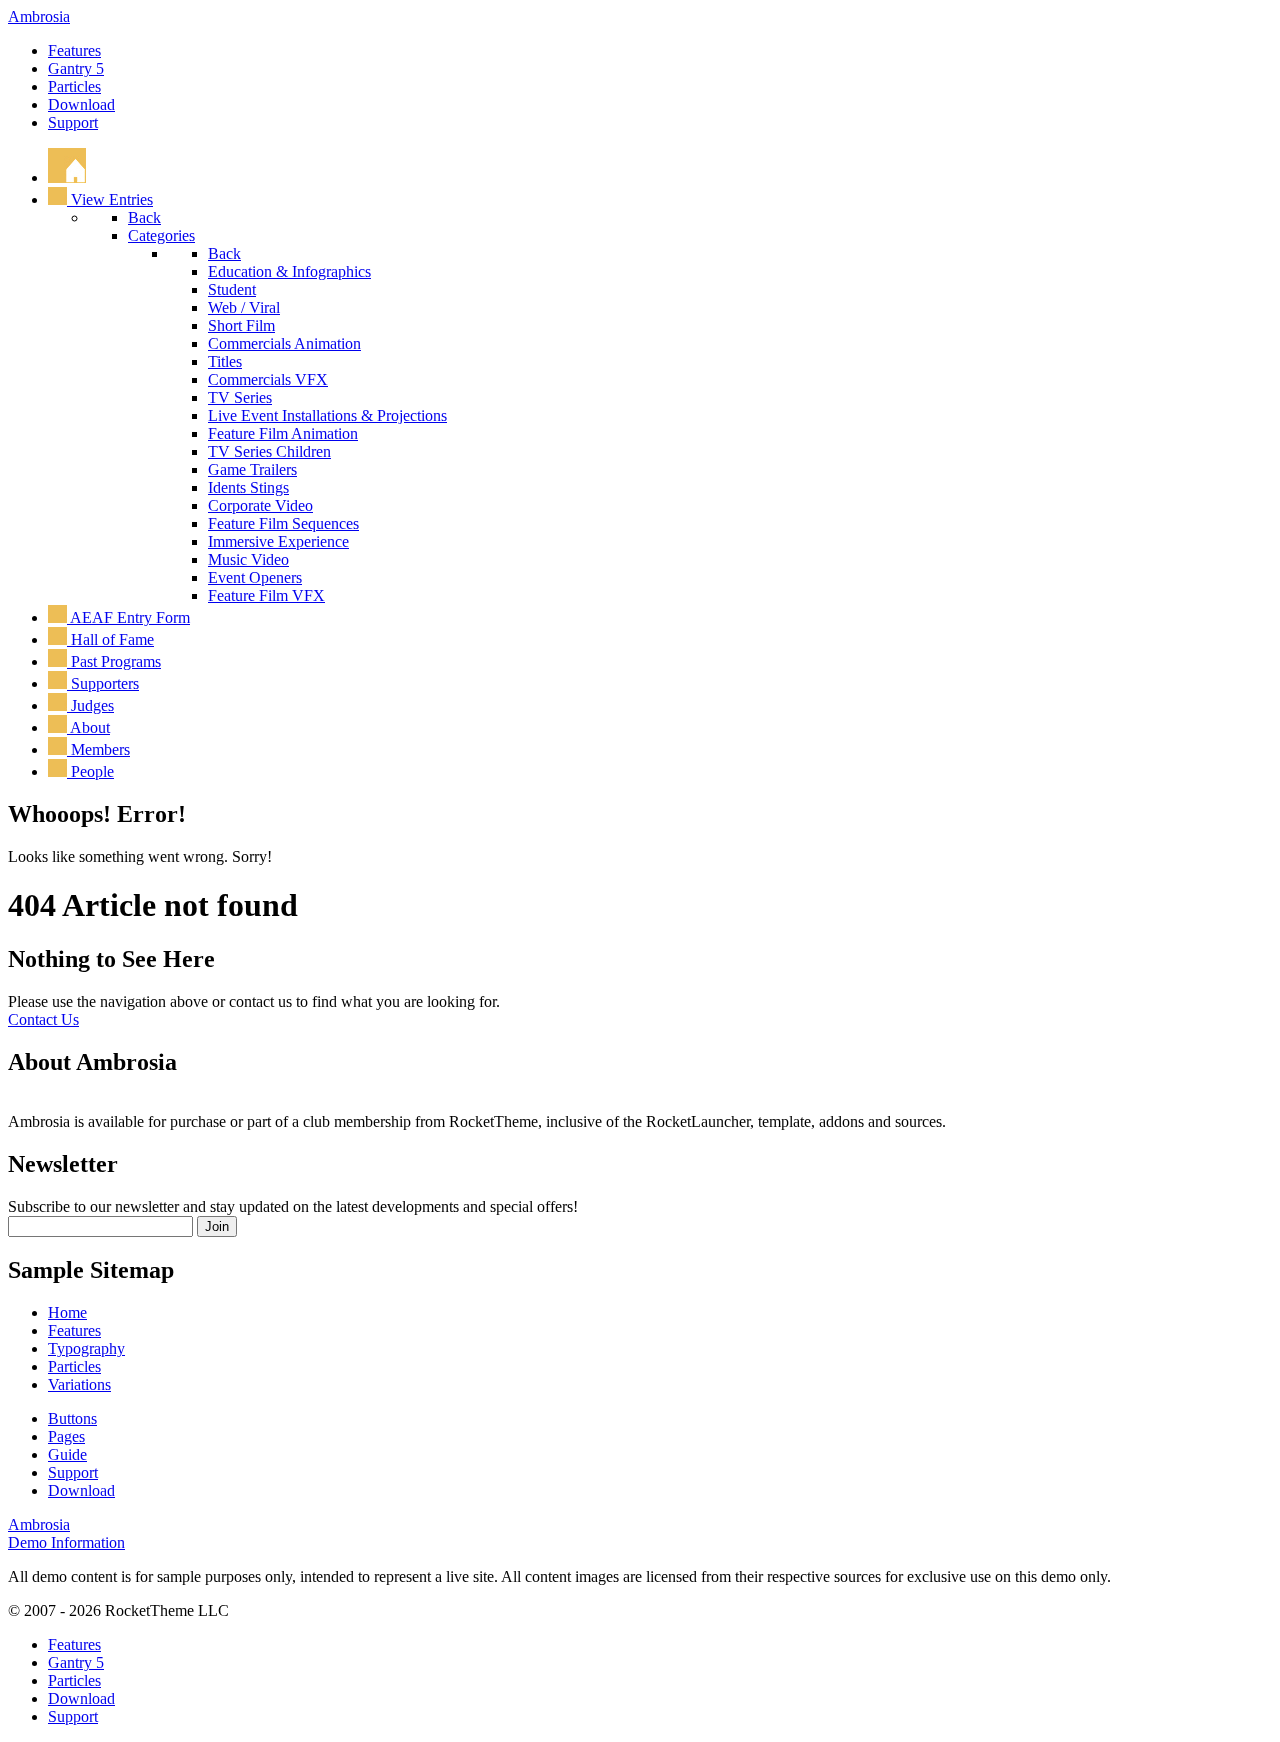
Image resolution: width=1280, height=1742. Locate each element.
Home (67, 1312)
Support (73, 122)
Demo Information (66, 1542)
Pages (66, 1436)
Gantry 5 (76, 68)
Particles (74, 86)
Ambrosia (39, 16)
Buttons (72, 1418)
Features (74, 50)
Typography (86, 1348)
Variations (79, 1384)
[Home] (67, 177)
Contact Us (43, 1019)
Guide (67, 1454)
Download (81, 104)
